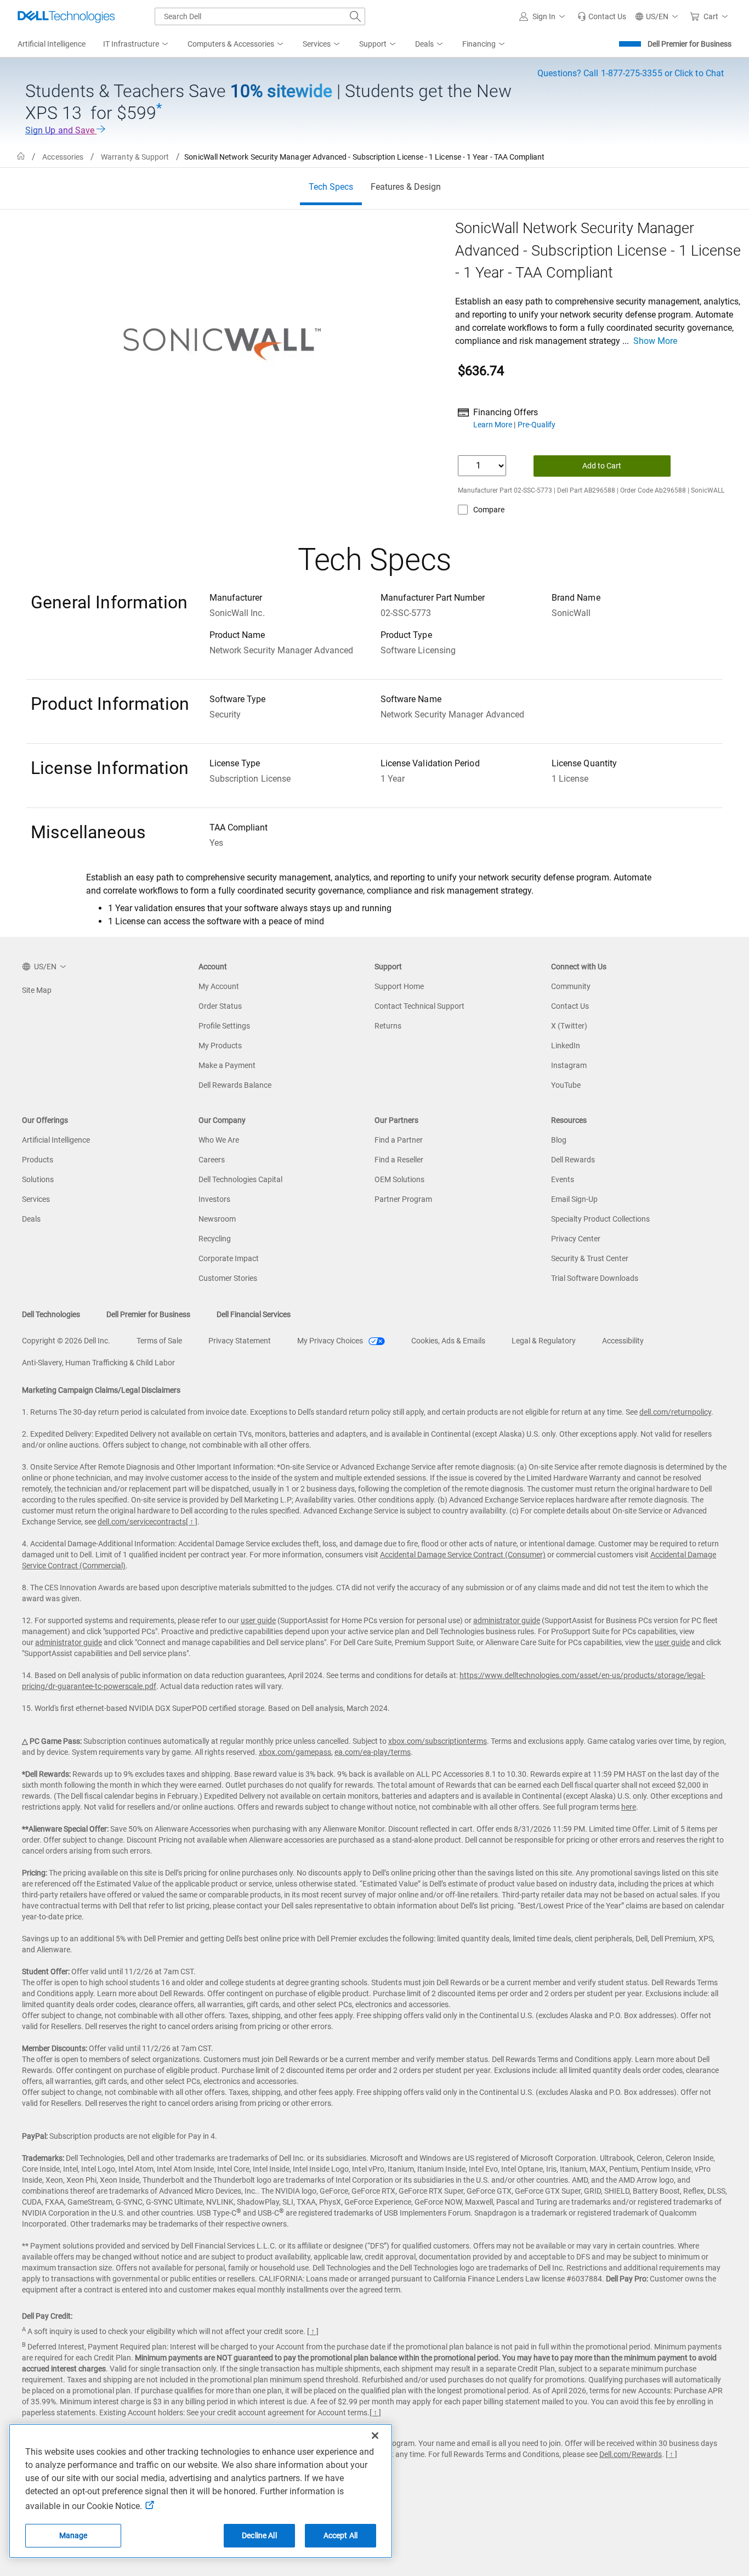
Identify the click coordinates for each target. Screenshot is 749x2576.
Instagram (569, 1065)
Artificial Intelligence (56, 1140)
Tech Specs (331, 187)
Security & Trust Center (590, 1258)
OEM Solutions (399, 1179)
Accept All (341, 2535)
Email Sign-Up (574, 1199)
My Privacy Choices (331, 1341)
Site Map (37, 990)
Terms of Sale (159, 1341)
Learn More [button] (493, 425)
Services (36, 1199)
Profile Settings (224, 1026)
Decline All (259, 2535)
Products (38, 1160)
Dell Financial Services (254, 1314)
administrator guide (507, 1620)
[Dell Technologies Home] (66, 16)
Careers (212, 1160)
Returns (388, 1026)
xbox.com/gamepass (295, 1752)
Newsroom (217, 1219)
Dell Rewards (573, 1160)
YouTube (566, 1085)
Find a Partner (399, 1140)
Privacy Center (576, 1239)
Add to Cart (602, 466)
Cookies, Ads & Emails (448, 1341)
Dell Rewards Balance (235, 1085)
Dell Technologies (51, 1314)
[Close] (375, 2436)
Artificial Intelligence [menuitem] (52, 44)
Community (571, 986)
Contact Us (570, 1006)
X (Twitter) (569, 1026)
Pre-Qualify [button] (537, 425)
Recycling (215, 1239)
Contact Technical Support (419, 1006)
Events (563, 1179)
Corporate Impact (229, 1258)
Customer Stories (228, 1278)
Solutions (38, 1179)
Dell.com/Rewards (631, 2454)
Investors (214, 1199)
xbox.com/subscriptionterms (438, 1741)
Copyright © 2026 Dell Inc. (66, 1341)
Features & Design (406, 187)
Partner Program (403, 1199)
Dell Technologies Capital (240, 1179)
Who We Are (219, 1140)
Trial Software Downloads (595, 1278)
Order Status (220, 1006)
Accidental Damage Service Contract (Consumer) (463, 1555)
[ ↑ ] (192, 1522)
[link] (602, 16)
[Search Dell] (355, 16)
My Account (219, 986)
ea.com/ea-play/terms (373, 1752)
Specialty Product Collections (600, 1219)
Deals (31, 1219)
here (629, 1807)
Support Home (399, 986)
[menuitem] (137, 44)
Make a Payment (227, 1065)
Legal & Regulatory (544, 1341)
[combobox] (260, 16)
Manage (73, 2535)
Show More (655, 341)
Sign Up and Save (61, 130)
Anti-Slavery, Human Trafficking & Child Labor (98, 1363)
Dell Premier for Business (690, 44)
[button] (544, 16)
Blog (559, 1140)
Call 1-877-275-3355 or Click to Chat (631, 73)
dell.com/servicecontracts (142, 1522)
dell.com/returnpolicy (675, 1412)
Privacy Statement (240, 1341)
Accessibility (623, 1341)
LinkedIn (566, 1046)
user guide (258, 1620)
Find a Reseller (399, 1160)
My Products (220, 1046)
